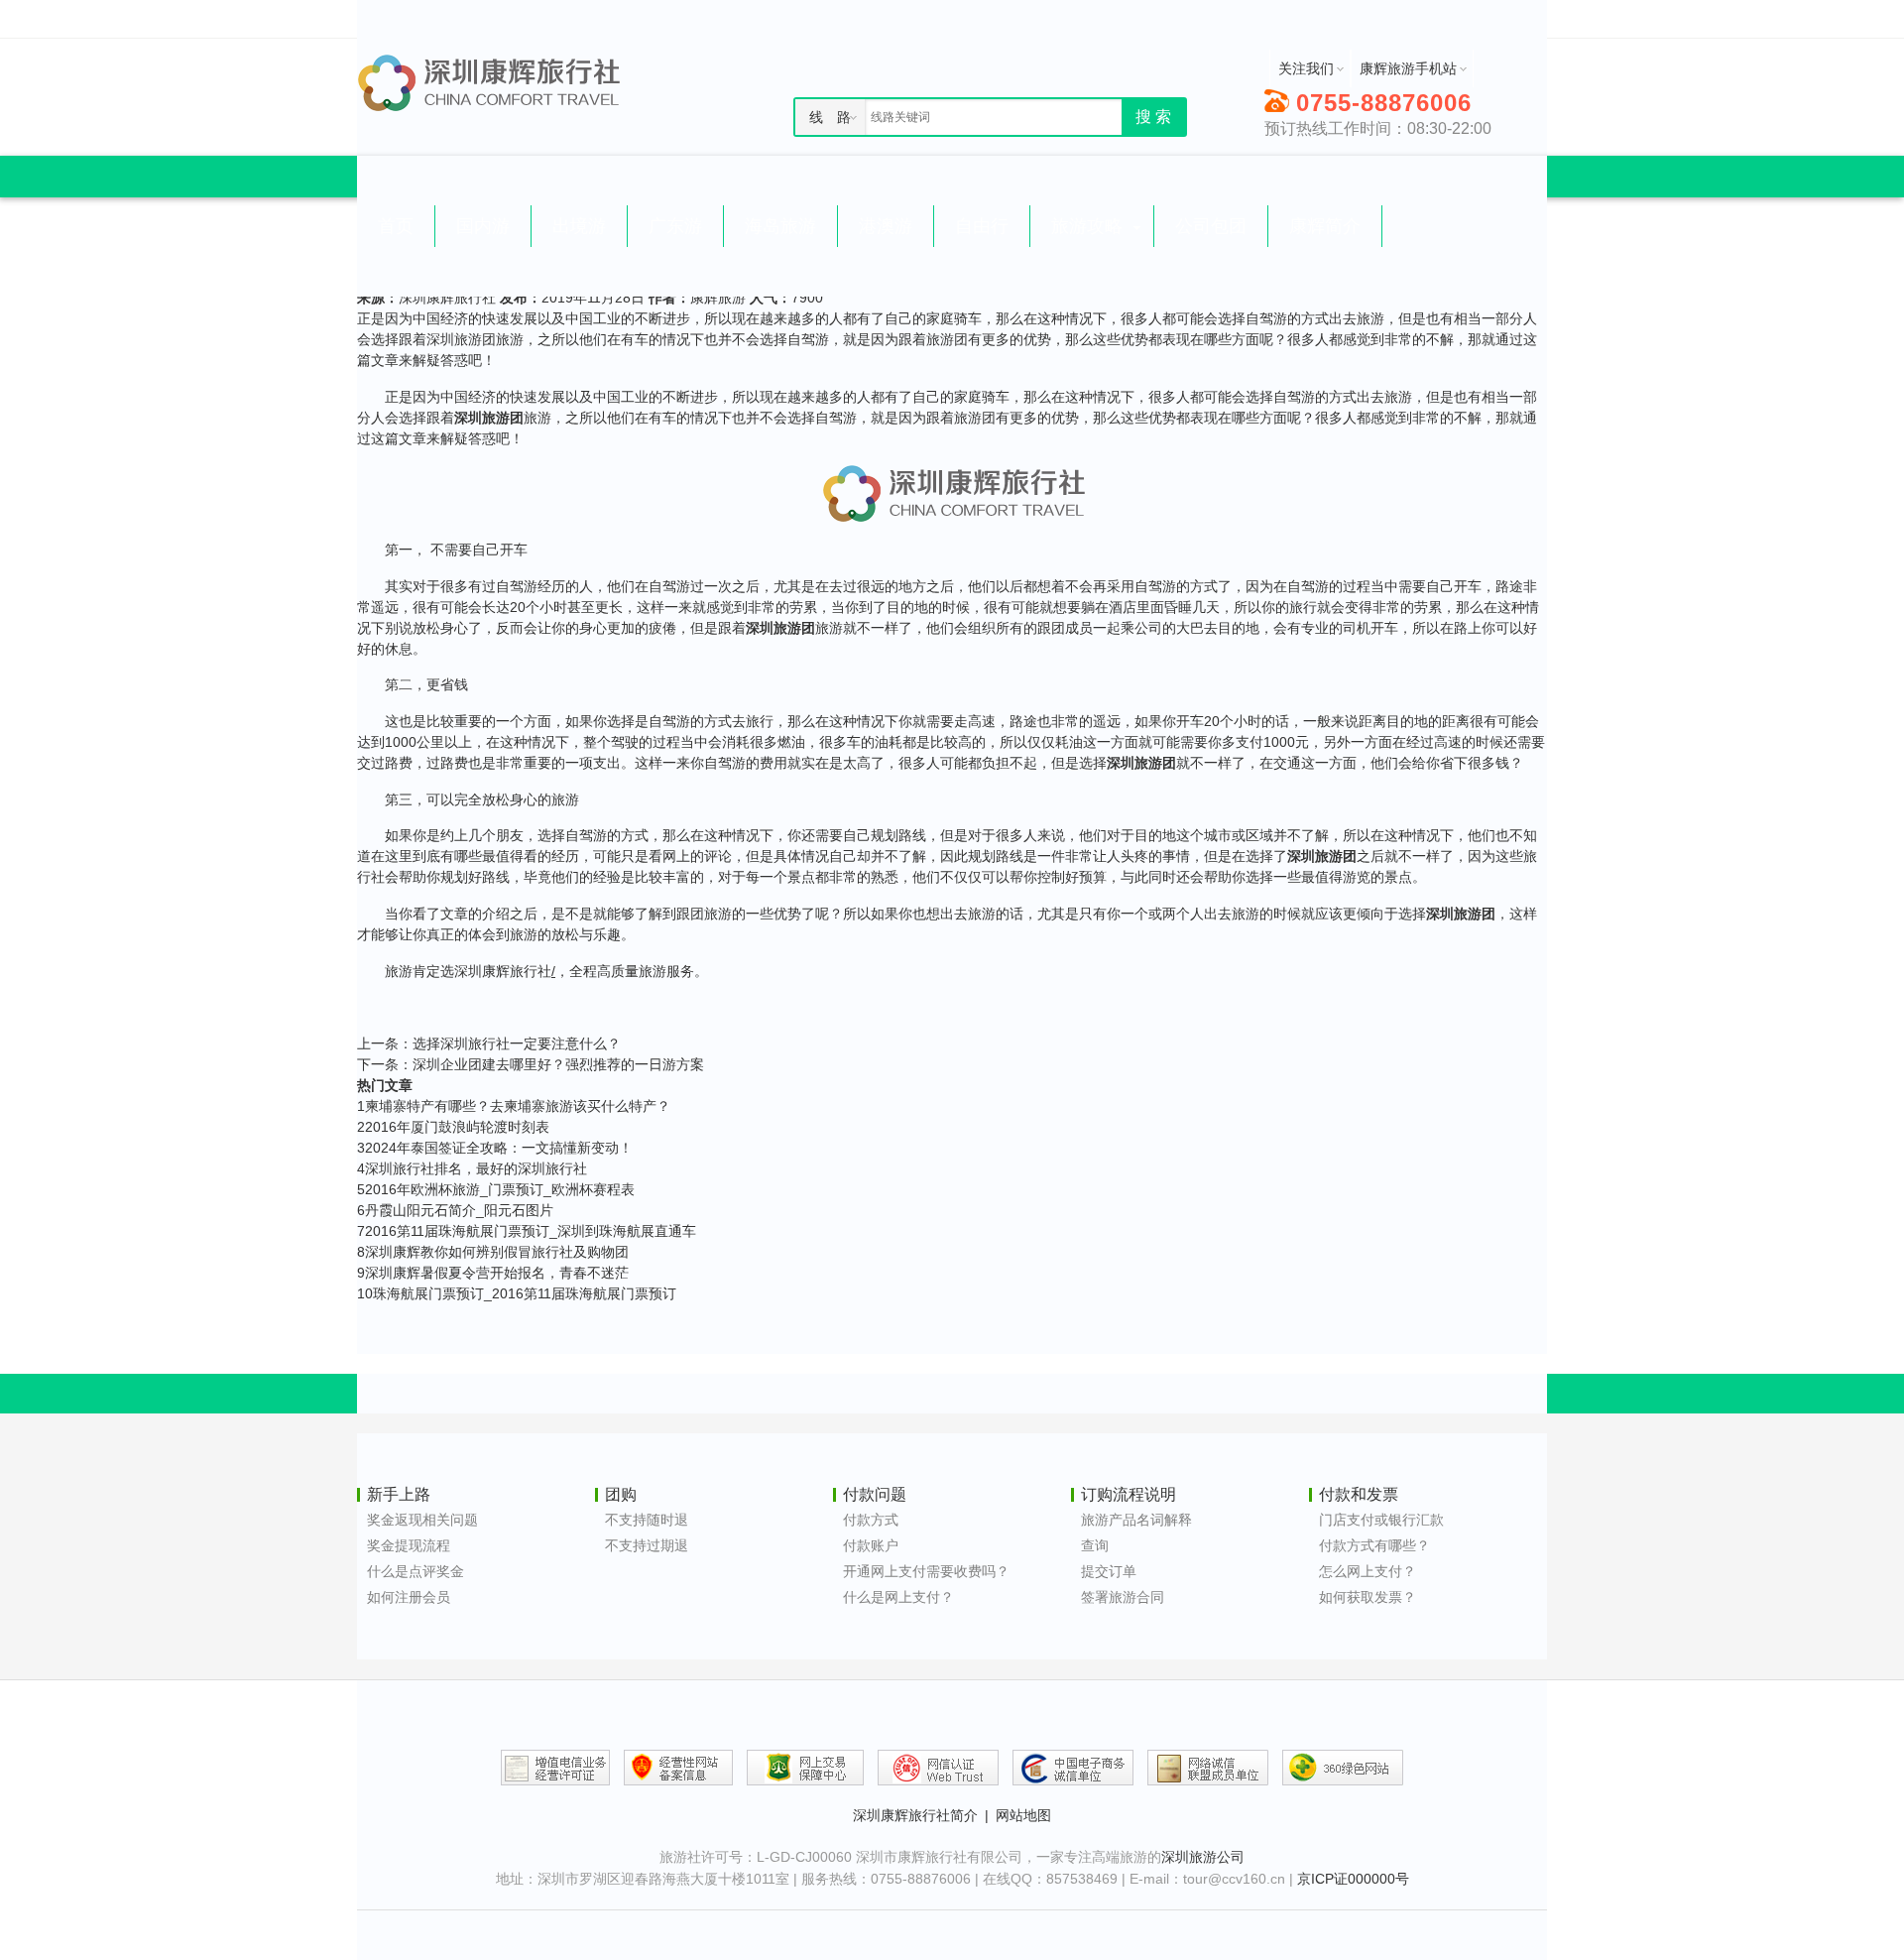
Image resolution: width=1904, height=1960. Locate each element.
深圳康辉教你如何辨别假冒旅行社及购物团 (493, 1252)
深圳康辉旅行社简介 (915, 1815)
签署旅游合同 (1123, 1597)
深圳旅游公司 (1203, 1857)
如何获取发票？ (1368, 1597)
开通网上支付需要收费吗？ (926, 1571)
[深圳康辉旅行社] (501, 82)
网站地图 (1023, 1815)
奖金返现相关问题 (422, 1520)
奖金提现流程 (409, 1545)
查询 (1095, 1545)
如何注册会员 (409, 1597)
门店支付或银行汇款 (1381, 1520)
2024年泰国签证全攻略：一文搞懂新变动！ (495, 1148)
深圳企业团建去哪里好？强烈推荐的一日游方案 (558, 1064)
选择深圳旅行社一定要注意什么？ (517, 1043)
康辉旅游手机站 (1408, 68)
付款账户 (871, 1545)
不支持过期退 (647, 1545)
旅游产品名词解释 (1136, 1520)
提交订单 (1109, 1571)
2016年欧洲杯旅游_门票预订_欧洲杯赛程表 (496, 1189)
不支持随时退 (647, 1520)
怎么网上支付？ (1368, 1571)
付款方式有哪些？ (1374, 1545)
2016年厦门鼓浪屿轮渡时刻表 (453, 1127)
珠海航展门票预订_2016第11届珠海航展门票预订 (517, 1293)
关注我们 (1306, 68)
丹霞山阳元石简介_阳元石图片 (455, 1210)
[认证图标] (555, 1768)
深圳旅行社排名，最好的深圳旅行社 (472, 1168)
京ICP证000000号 (1353, 1879)
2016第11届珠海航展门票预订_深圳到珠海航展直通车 (527, 1231)
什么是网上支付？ (898, 1597)
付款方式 (871, 1520)
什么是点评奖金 (416, 1571)
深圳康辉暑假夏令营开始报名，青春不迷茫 (493, 1273)
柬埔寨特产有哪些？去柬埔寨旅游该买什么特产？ (514, 1106)
